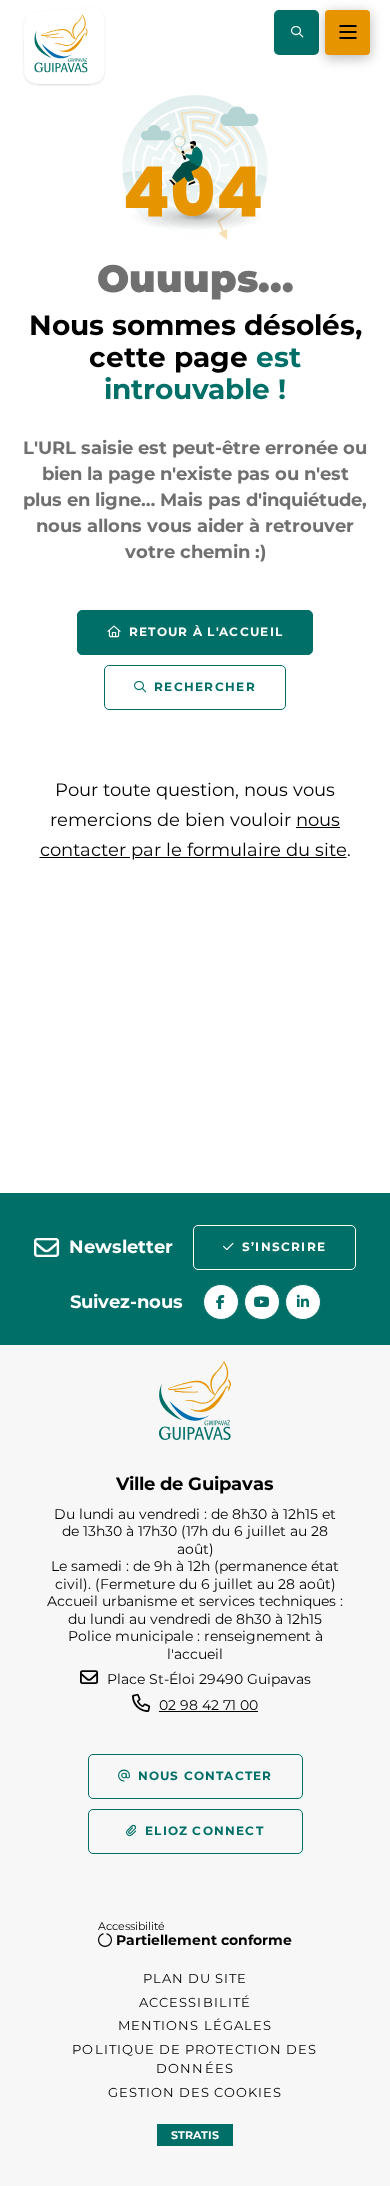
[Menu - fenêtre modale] (347, 32)
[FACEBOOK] (221, 1302)
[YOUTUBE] (262, 1302)
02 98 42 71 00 (208, 1705)
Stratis (195, 2135)
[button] (296, 32)
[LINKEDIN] (303, 1302)
